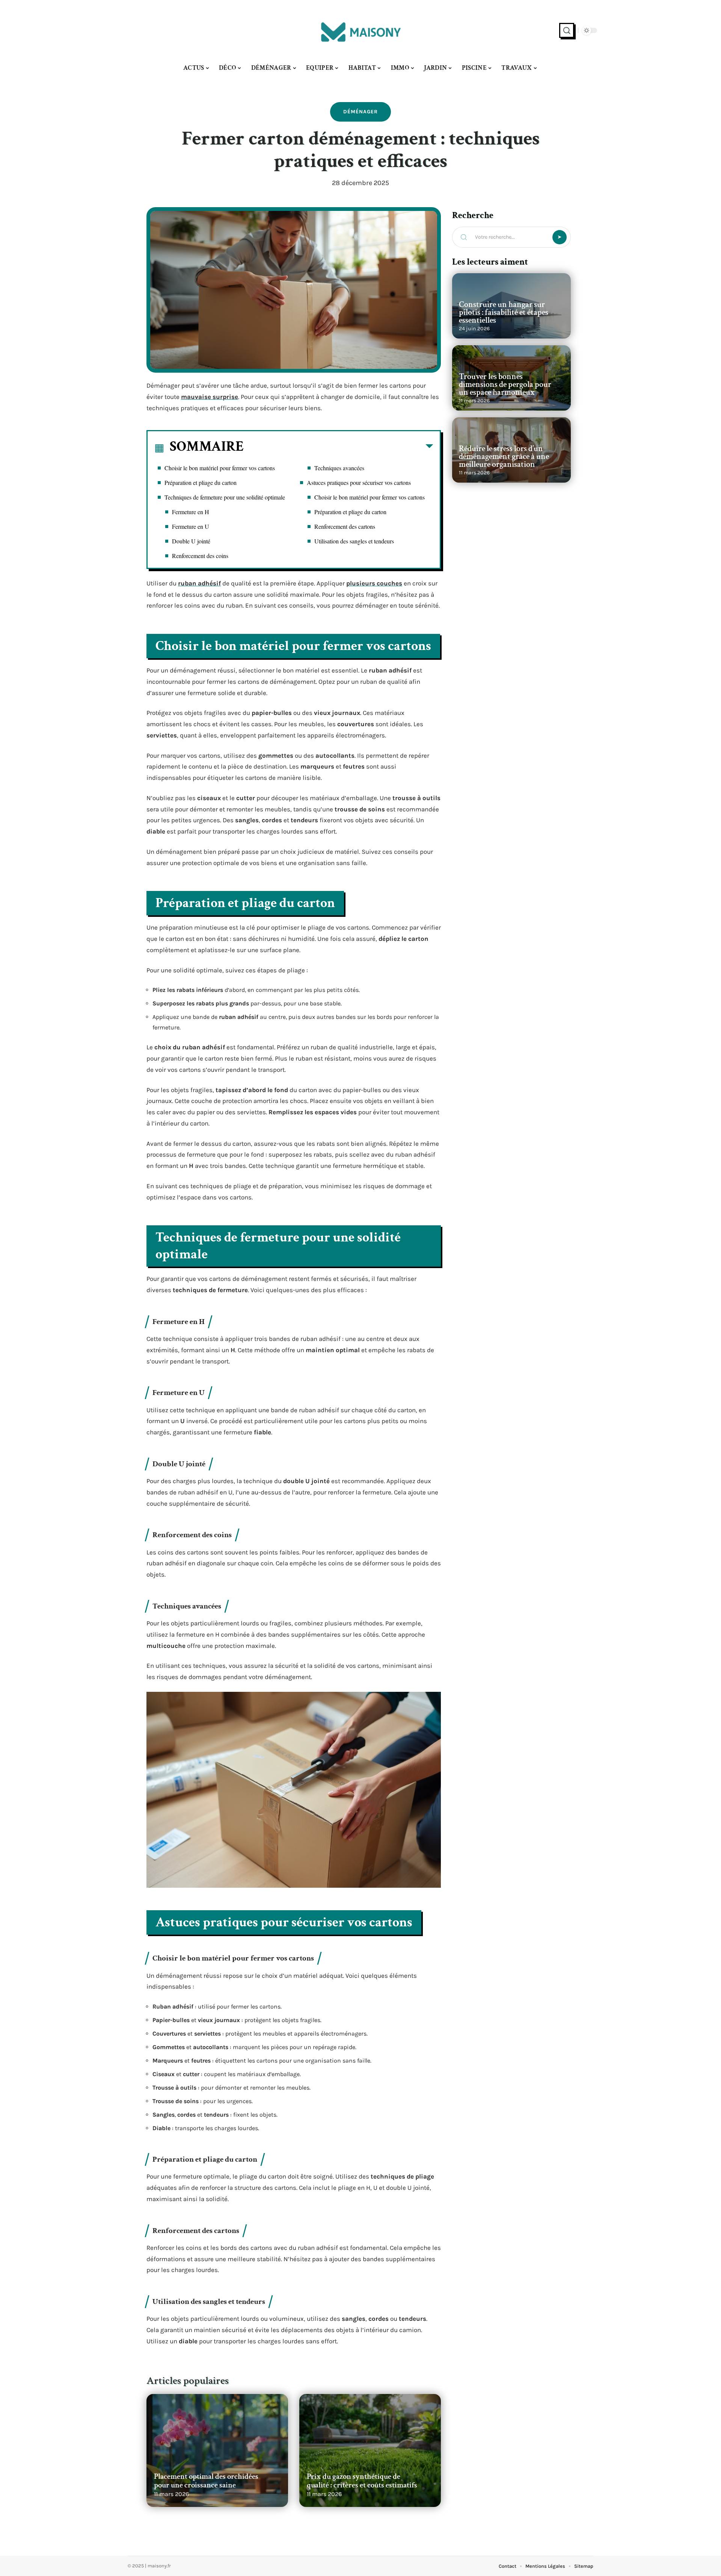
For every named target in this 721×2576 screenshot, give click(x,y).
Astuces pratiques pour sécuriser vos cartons (359, 482)
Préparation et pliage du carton (201, 482)
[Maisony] (360, 30)
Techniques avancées (339, 468)
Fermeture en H (191, 512)
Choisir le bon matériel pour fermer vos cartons (220, 468)
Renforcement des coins (200, 556)
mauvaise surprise (210, 397)
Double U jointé (191, 541)
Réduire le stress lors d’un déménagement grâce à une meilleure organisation (504, 457)
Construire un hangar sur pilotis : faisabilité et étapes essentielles (504, 312)
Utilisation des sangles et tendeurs (354, 541)
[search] (567, 30)
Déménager (360, 112)
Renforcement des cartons (345, 526)
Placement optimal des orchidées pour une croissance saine (206, 2481)
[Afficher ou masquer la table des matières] (338, 448)
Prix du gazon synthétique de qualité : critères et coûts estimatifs (362, 2481)
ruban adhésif (199, 583)
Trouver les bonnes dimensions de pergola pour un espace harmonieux (505, 384)
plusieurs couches (374, 583)
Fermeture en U (191, 526)
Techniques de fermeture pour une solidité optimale (225, 497)
